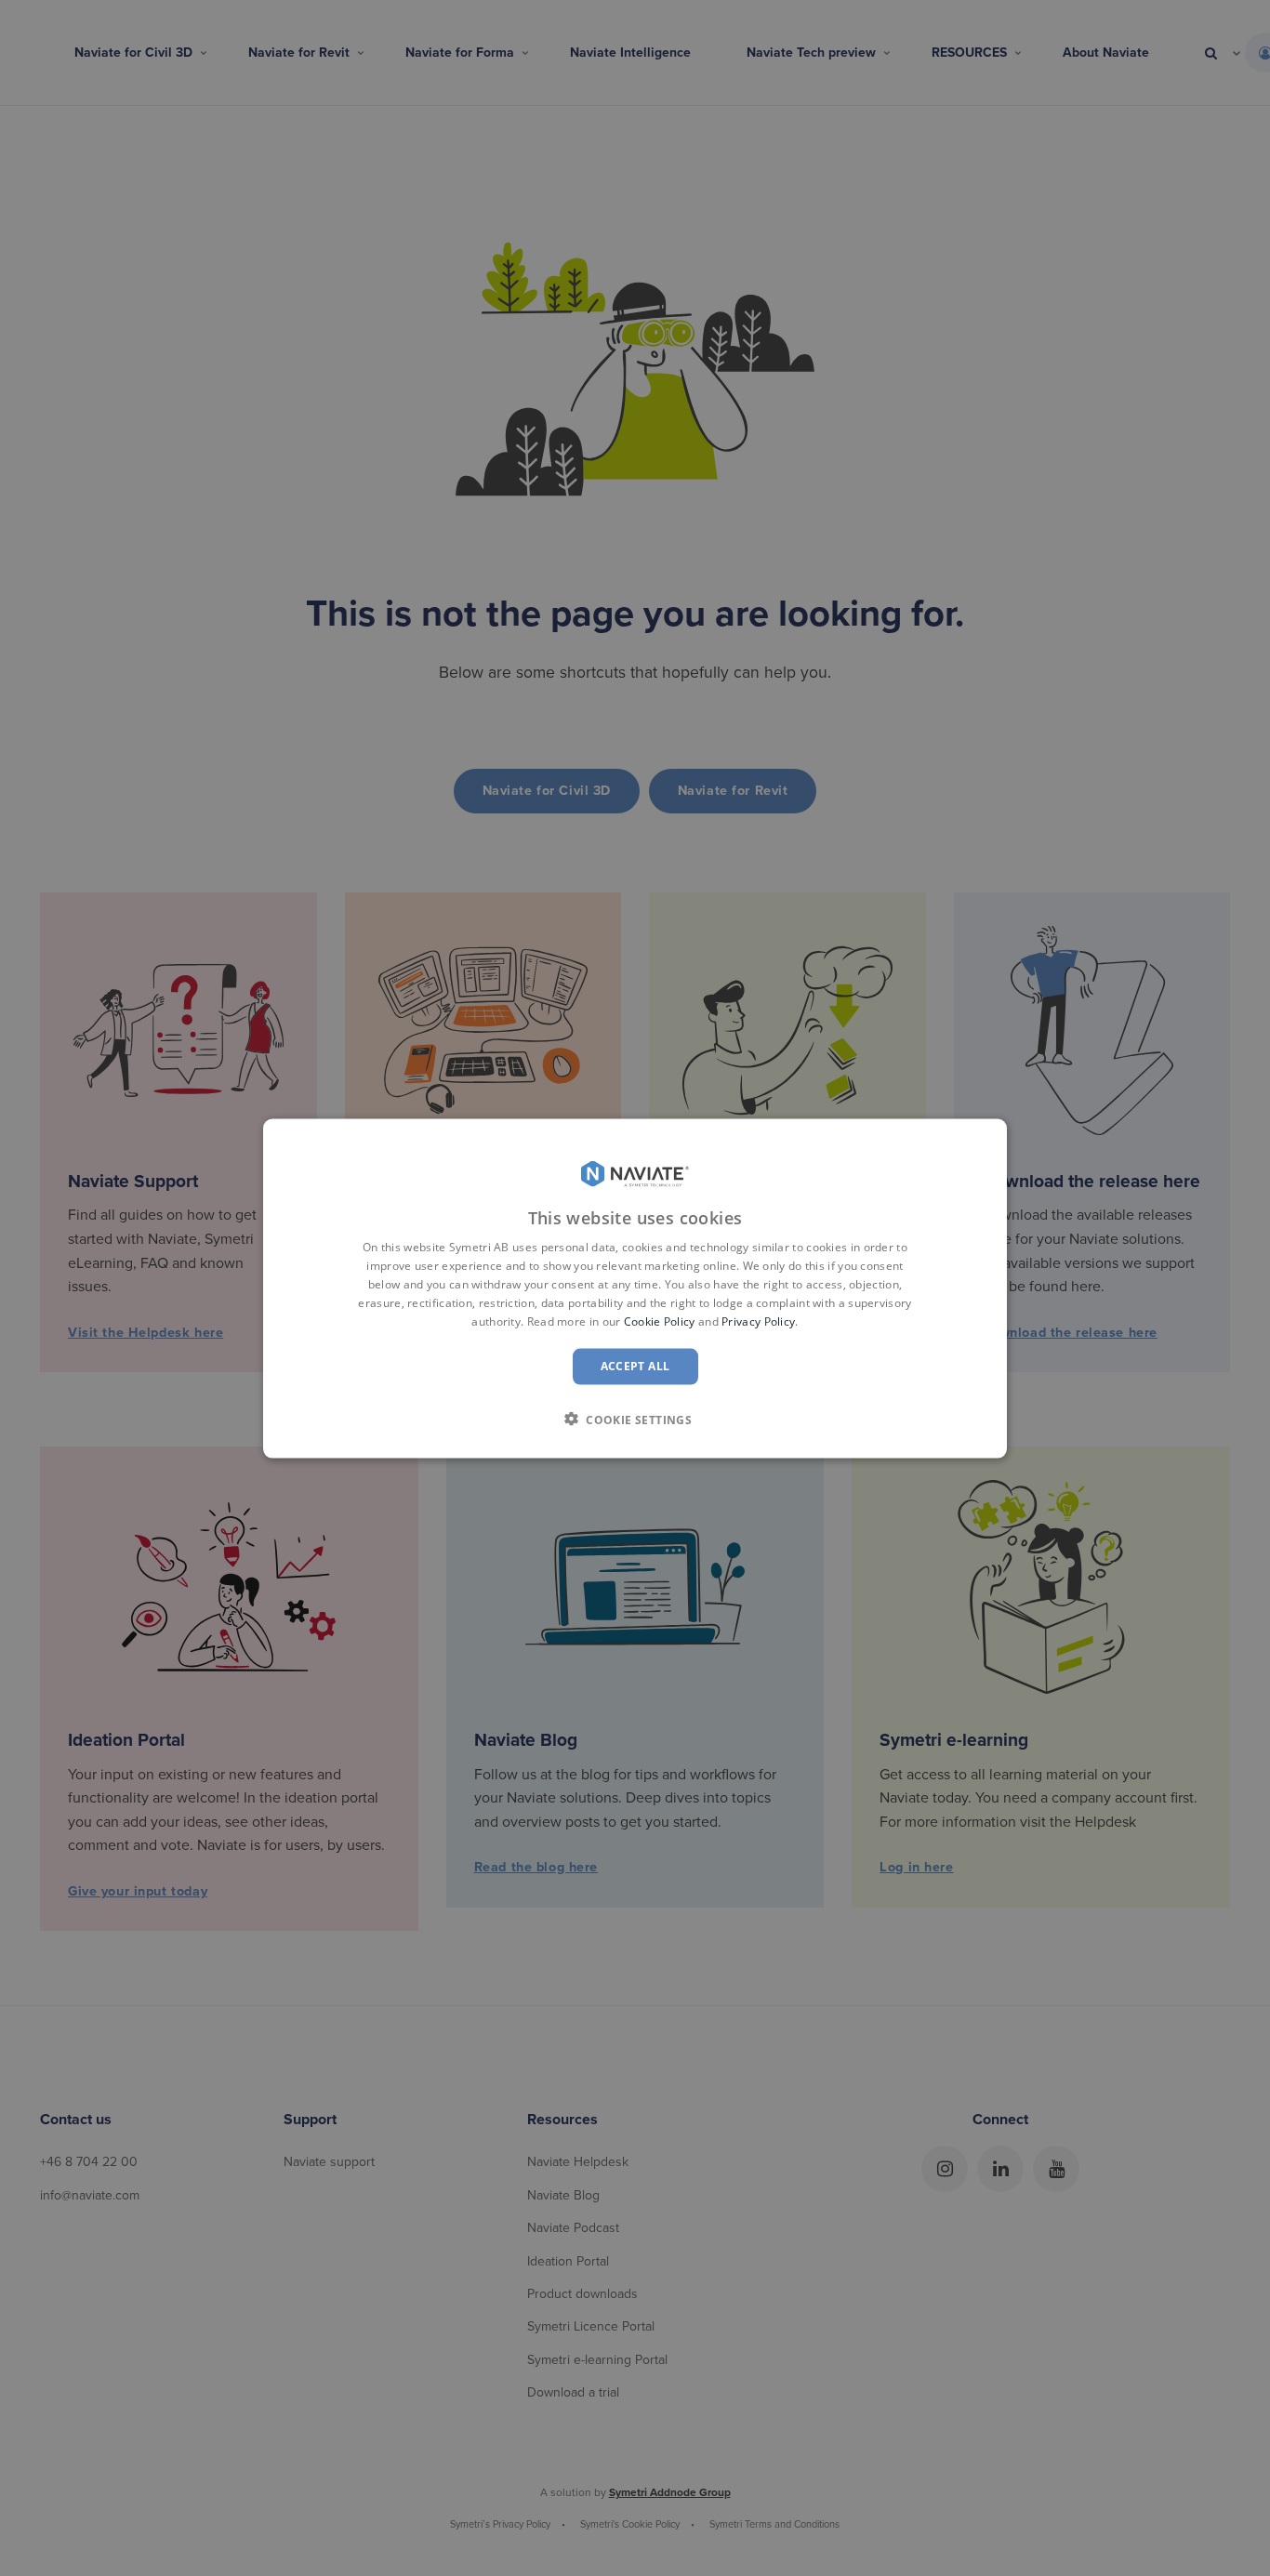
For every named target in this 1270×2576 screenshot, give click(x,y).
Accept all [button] (635, 1365)
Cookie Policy (660, 1321)
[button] (635, 1419)
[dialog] (635, 1288)
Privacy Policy (758, 1321)
